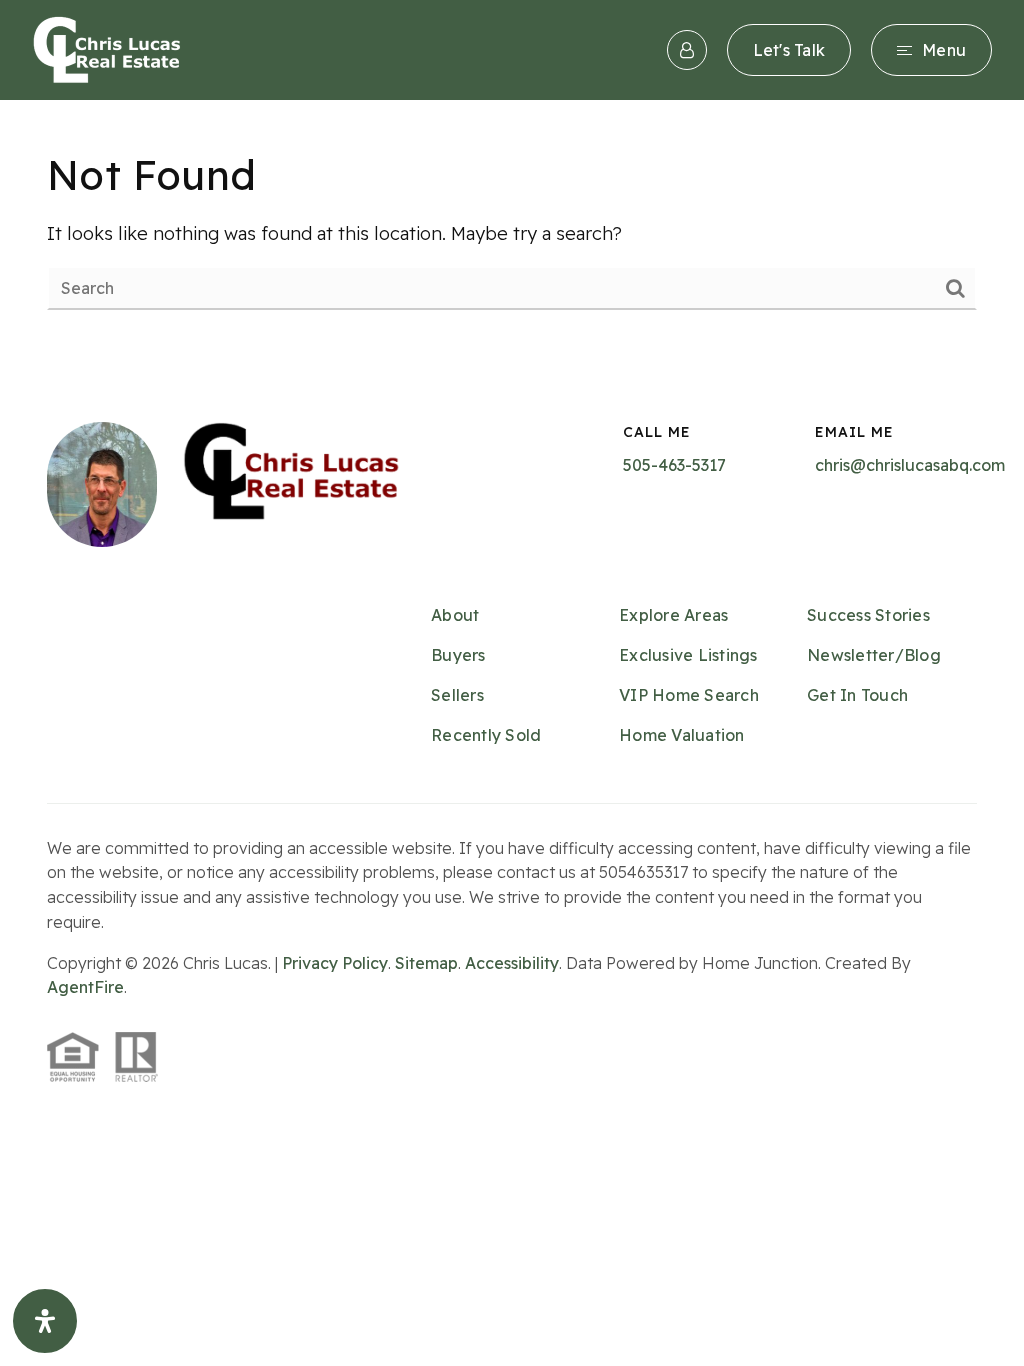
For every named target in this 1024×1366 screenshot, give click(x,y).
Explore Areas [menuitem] (673, 615)
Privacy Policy (335, 963)
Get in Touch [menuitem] (857, 695)
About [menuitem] (455, 615)
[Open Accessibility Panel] (45, 1321)
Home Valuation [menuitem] (682, 735)
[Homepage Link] (107, 48)
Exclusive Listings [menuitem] (688, 655)
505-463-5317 (674, 465)
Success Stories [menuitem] (868, 615)
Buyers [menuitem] (458, 655)
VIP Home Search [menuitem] (689, 695)
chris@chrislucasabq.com (910, 465)
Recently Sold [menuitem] (486, 735)
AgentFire (85, 987)
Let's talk (789, 50)
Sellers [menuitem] (457, 695)
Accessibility (512, 963)
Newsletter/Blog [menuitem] (874, 655)
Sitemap (426, 963)
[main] (512, 229)
